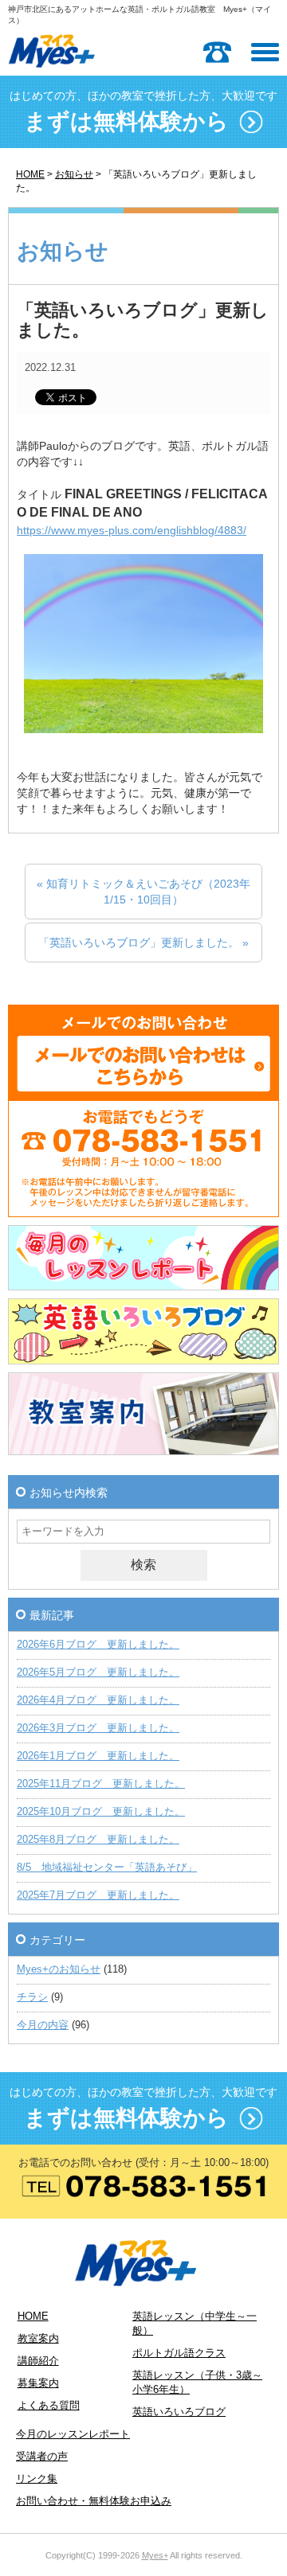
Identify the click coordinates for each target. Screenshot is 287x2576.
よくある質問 (49, 2406)
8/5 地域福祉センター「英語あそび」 (107, 1868)
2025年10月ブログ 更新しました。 (101, 1812)
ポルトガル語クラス (179, 2353)
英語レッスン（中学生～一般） (195, 2324)
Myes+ (155, 2555)
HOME (30, 174)
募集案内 (38, 2383)
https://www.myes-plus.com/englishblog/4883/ (132, 530)
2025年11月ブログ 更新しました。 (101, 1784)
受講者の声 (42, 2457)
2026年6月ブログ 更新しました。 (98, 1645)
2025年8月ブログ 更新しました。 (98, 1840)
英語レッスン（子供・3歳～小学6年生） (197, 2383)
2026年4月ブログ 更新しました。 (98, 1700)
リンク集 (37, 2479)
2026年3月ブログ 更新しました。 (98, 1728)
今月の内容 (43, 2025)
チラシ (32, 1997)
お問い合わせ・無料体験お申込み (94, 2501)
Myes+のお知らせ (59, 1969)
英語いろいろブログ (179, 2412)
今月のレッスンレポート (73, 2434)
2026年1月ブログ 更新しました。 (98, 1756)
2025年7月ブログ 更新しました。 (98, 1895)
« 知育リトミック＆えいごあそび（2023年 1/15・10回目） (143, 892)
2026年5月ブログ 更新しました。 (98, 1672)
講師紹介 (38, 2361)
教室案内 (38, 2339)
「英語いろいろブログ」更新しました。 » (143, 943)
